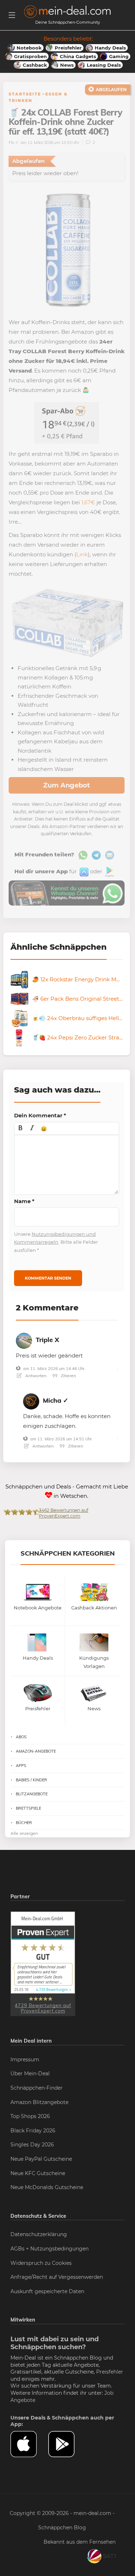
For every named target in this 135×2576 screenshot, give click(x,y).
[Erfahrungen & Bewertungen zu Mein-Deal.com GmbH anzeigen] (43, 1963)
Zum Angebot (67, 785)
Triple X (47, 1340)
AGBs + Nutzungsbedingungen (49, 2249)
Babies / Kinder (31, 1780)
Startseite (25, 94)
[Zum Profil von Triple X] (24, 1339)
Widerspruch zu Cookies (41, 2263)
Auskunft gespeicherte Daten (47, 2291)
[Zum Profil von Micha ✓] (31, 1400)
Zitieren (68, 1376)
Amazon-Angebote (36, 1751)
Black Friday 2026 (33, 2131)
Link (82, 554)
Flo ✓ (14, 142)
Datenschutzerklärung (39, 2234)
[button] (21, 1128)
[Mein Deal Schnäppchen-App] (67, 2444)
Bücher (24, 1823)
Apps (21, 1766)
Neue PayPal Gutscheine (41, 2159)
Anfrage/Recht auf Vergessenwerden (57, 2277)
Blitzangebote (32, 1794)
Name (24, 1201)
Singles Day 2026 (32, 2145)
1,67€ (88, 502)
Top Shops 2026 (30, 2116)
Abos (21, 1737)
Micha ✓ (56, 1400)
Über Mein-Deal (30, 2074)
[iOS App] (83, 871)
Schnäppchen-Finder (37, 2088)
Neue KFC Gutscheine (38, 2173)
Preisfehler (110, 2372)
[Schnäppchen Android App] (109, 871)
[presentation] (21, 1128)
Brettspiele (28, 1808)
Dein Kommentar (40, 1115)
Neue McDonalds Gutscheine (47, 2187)
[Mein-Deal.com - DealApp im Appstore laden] (29, 2444)
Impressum (25, 2060)
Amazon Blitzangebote (39, 2102)
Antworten (35, 1376)
